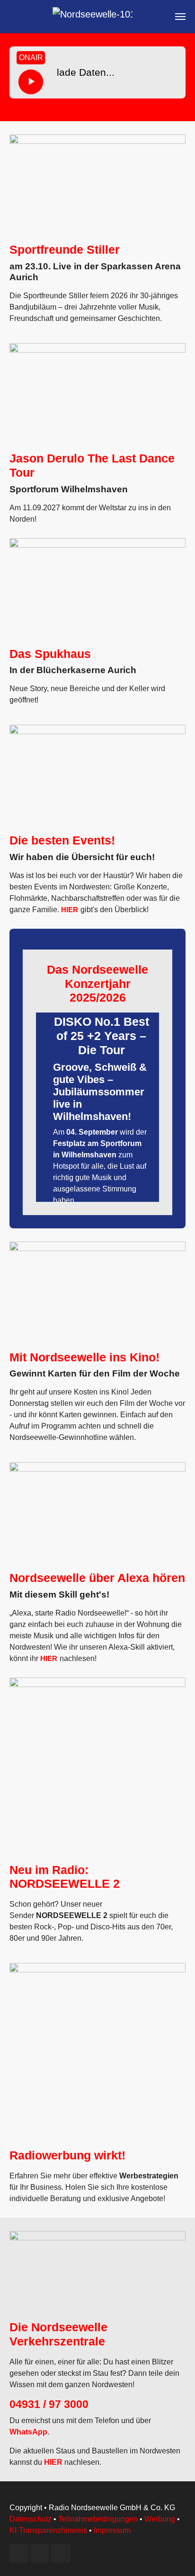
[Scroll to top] (174, 2555)
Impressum (112, 2530)
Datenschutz (31, 2519)
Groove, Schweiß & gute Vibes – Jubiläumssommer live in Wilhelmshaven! (100, 1092)
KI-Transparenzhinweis (48, 2530)
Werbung (160, 2519)
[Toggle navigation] (180, 17)
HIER (70, 910)
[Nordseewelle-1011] (93, 17)
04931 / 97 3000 (49, 2404)
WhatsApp (28, 2432)
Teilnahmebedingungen (98, 2519)
